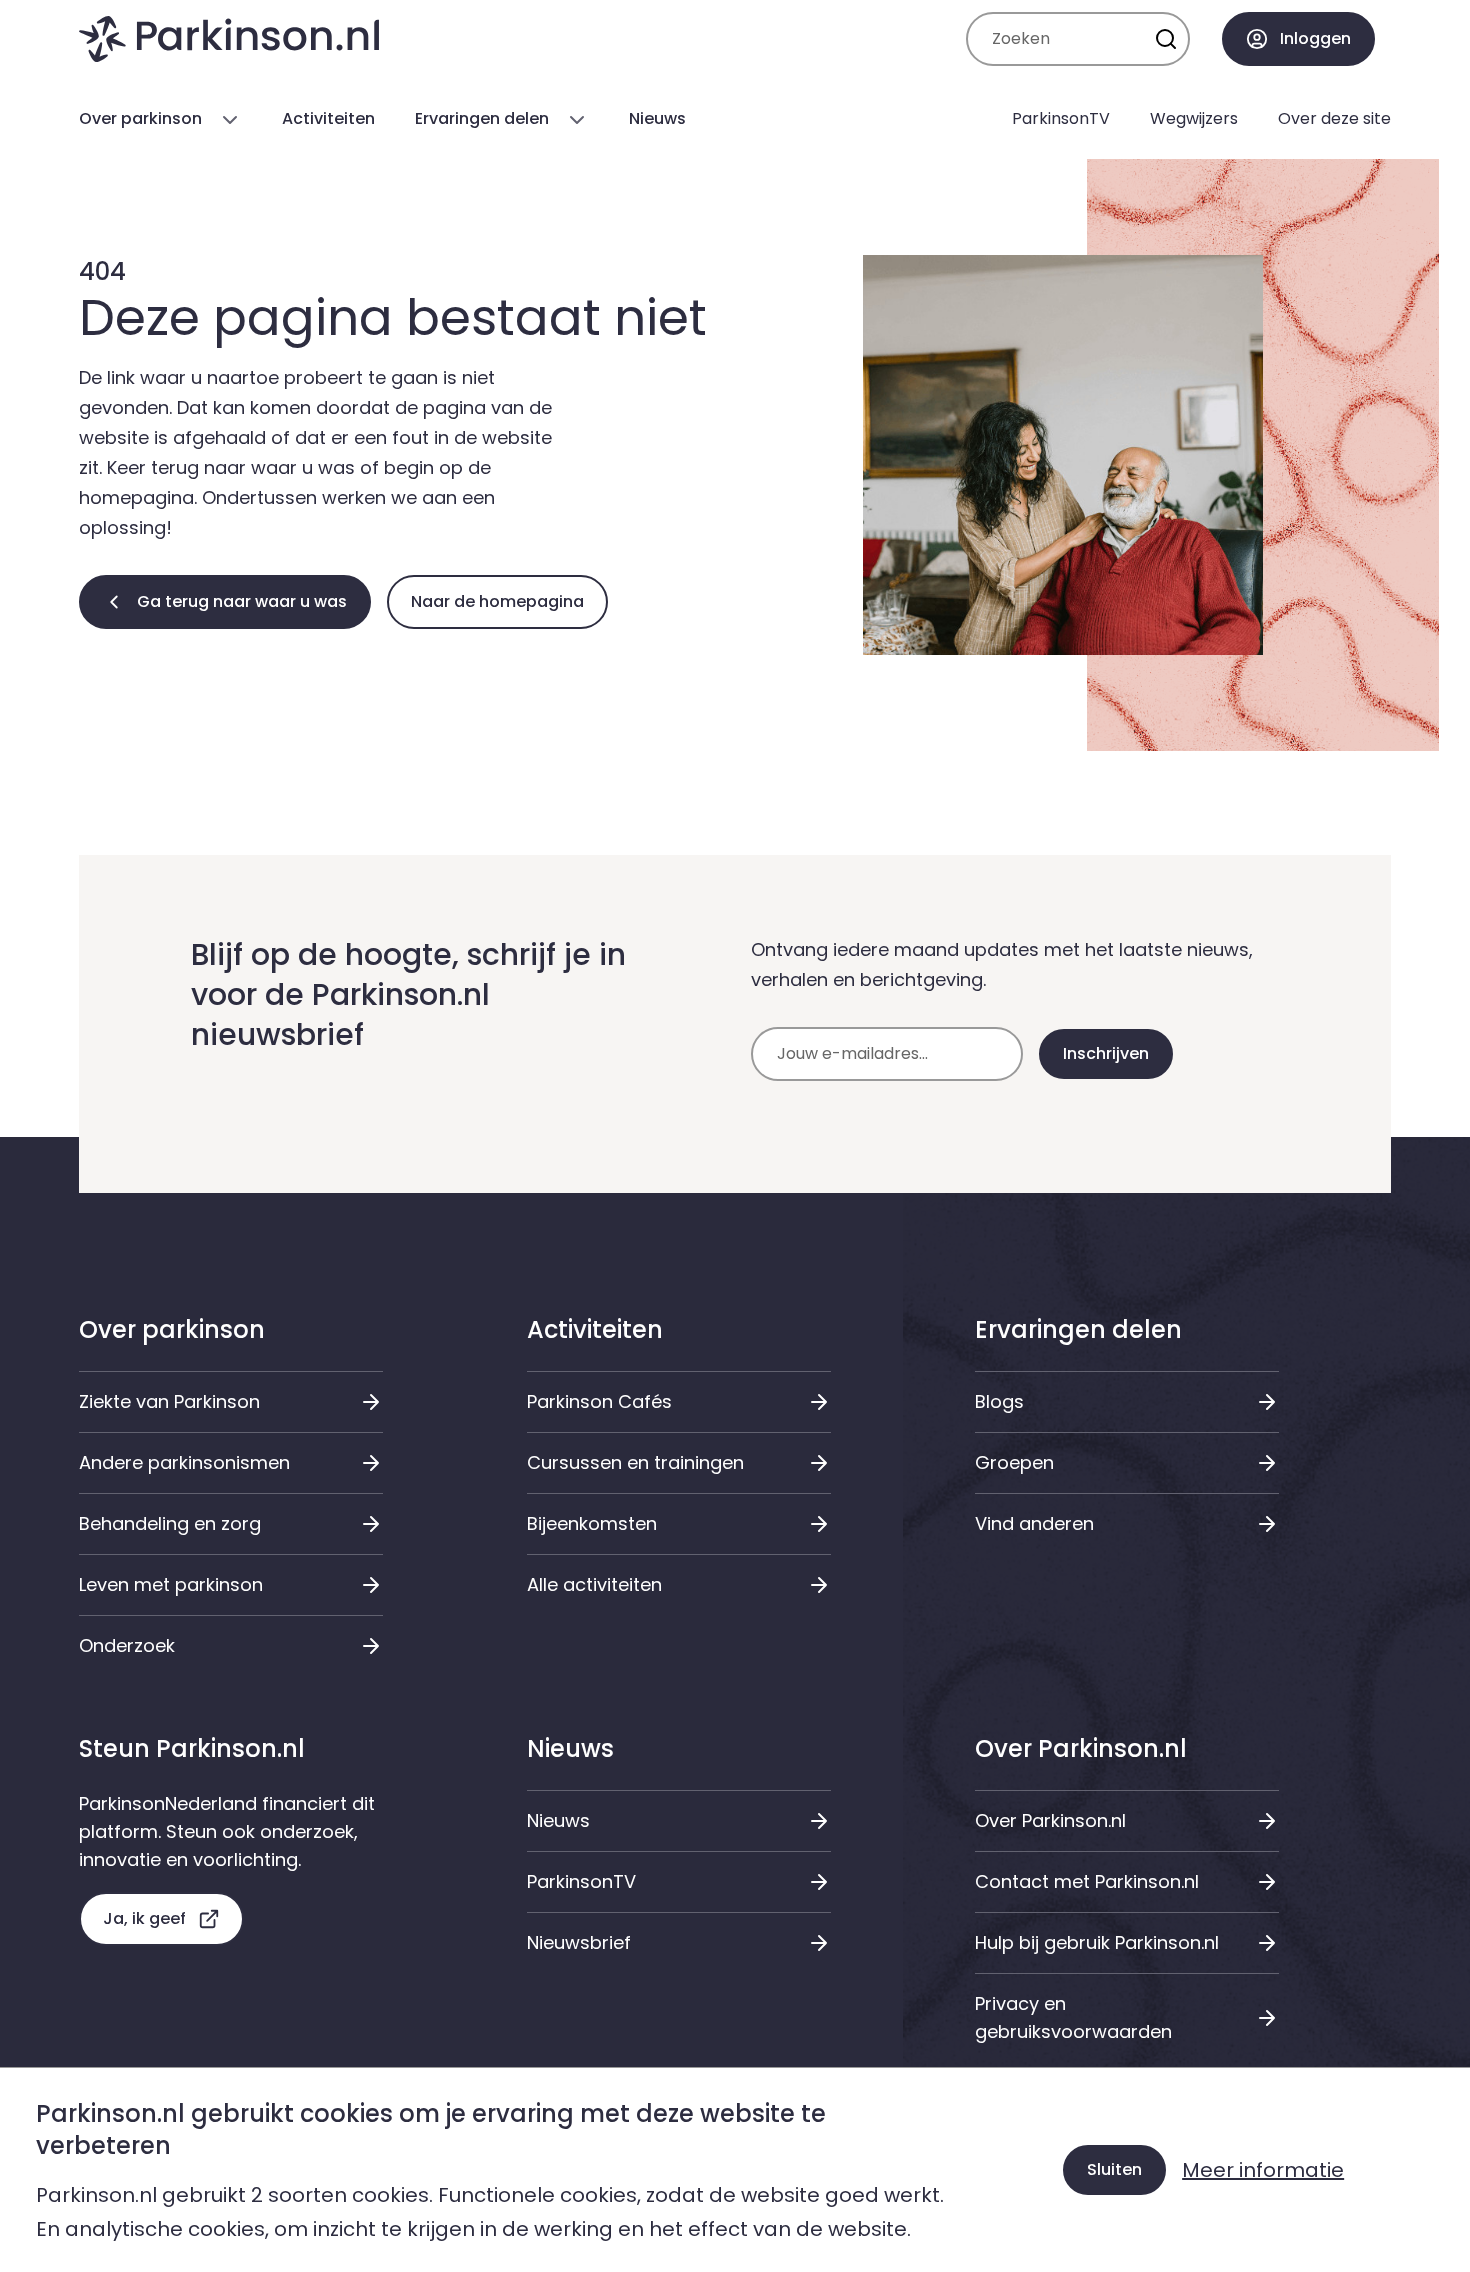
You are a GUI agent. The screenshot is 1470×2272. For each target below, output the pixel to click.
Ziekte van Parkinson (169, 1401)
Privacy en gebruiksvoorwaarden (1073, 2017)
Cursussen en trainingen (635, 1462)
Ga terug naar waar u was (242, 601)
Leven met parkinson (171, 1584)
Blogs (999, 1401)
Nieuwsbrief (579, 1942)
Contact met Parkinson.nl (1087, 1881)
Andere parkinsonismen (184, 1462)
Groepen (1014, 1462)
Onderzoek (127, 1645)
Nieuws (558, 1820)
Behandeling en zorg (170, 1523)
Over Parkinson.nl (1050, 1820)
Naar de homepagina (497, 601)
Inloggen (1315, 38)
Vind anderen (1034, 1523)
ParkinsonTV (581, 1881)
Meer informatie (1263, 2170)
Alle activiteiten (594, 1584)
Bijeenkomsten (592, 1523)
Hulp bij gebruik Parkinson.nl (1097, 1942)
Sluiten (1114, 2169)
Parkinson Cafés (599, 1401)
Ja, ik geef (144, 1918)
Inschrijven (1106, 1053)
